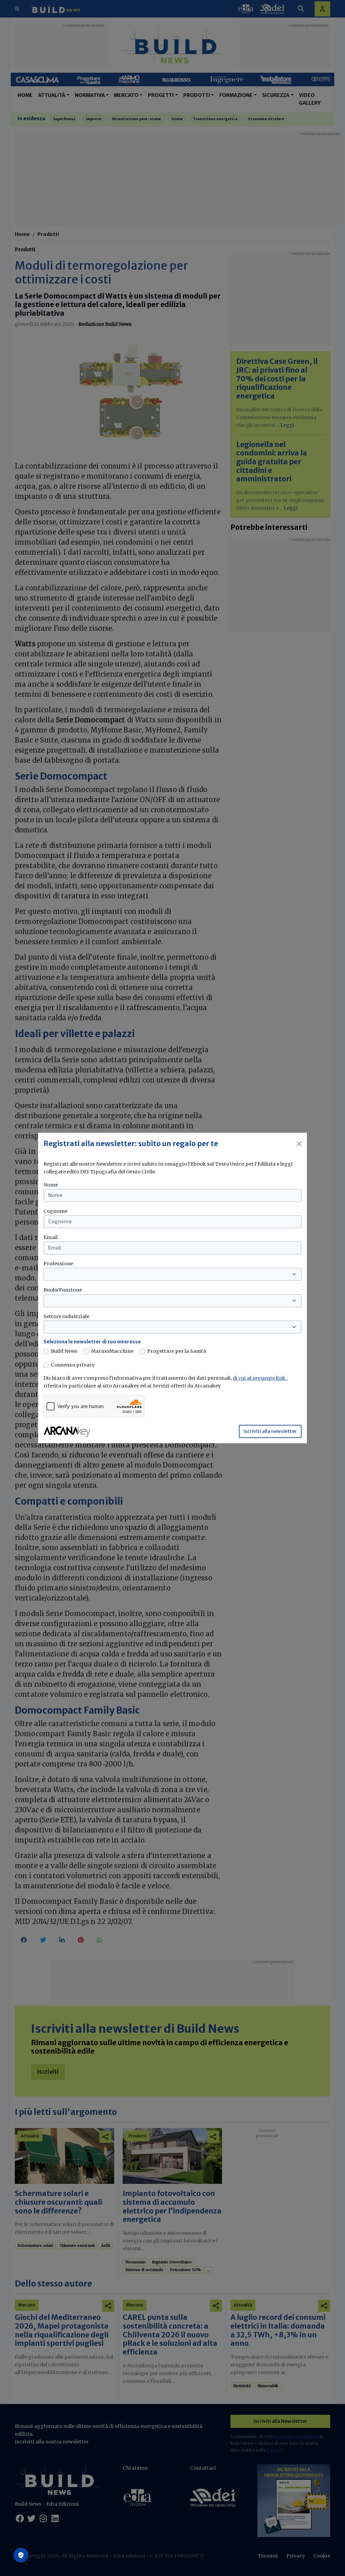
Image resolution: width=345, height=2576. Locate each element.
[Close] (299, 1144)
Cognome (55, 1211)
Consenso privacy (73, 1365)
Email (51, 1237)
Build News (64, 1351)
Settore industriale (66, 1316)
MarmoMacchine (112, 1351)
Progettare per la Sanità (177, 1351)
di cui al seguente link (260, 1378)
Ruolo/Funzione (63, 1290)
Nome (51, 1185)
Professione (58, 1264)
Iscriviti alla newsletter (270, 1431)
